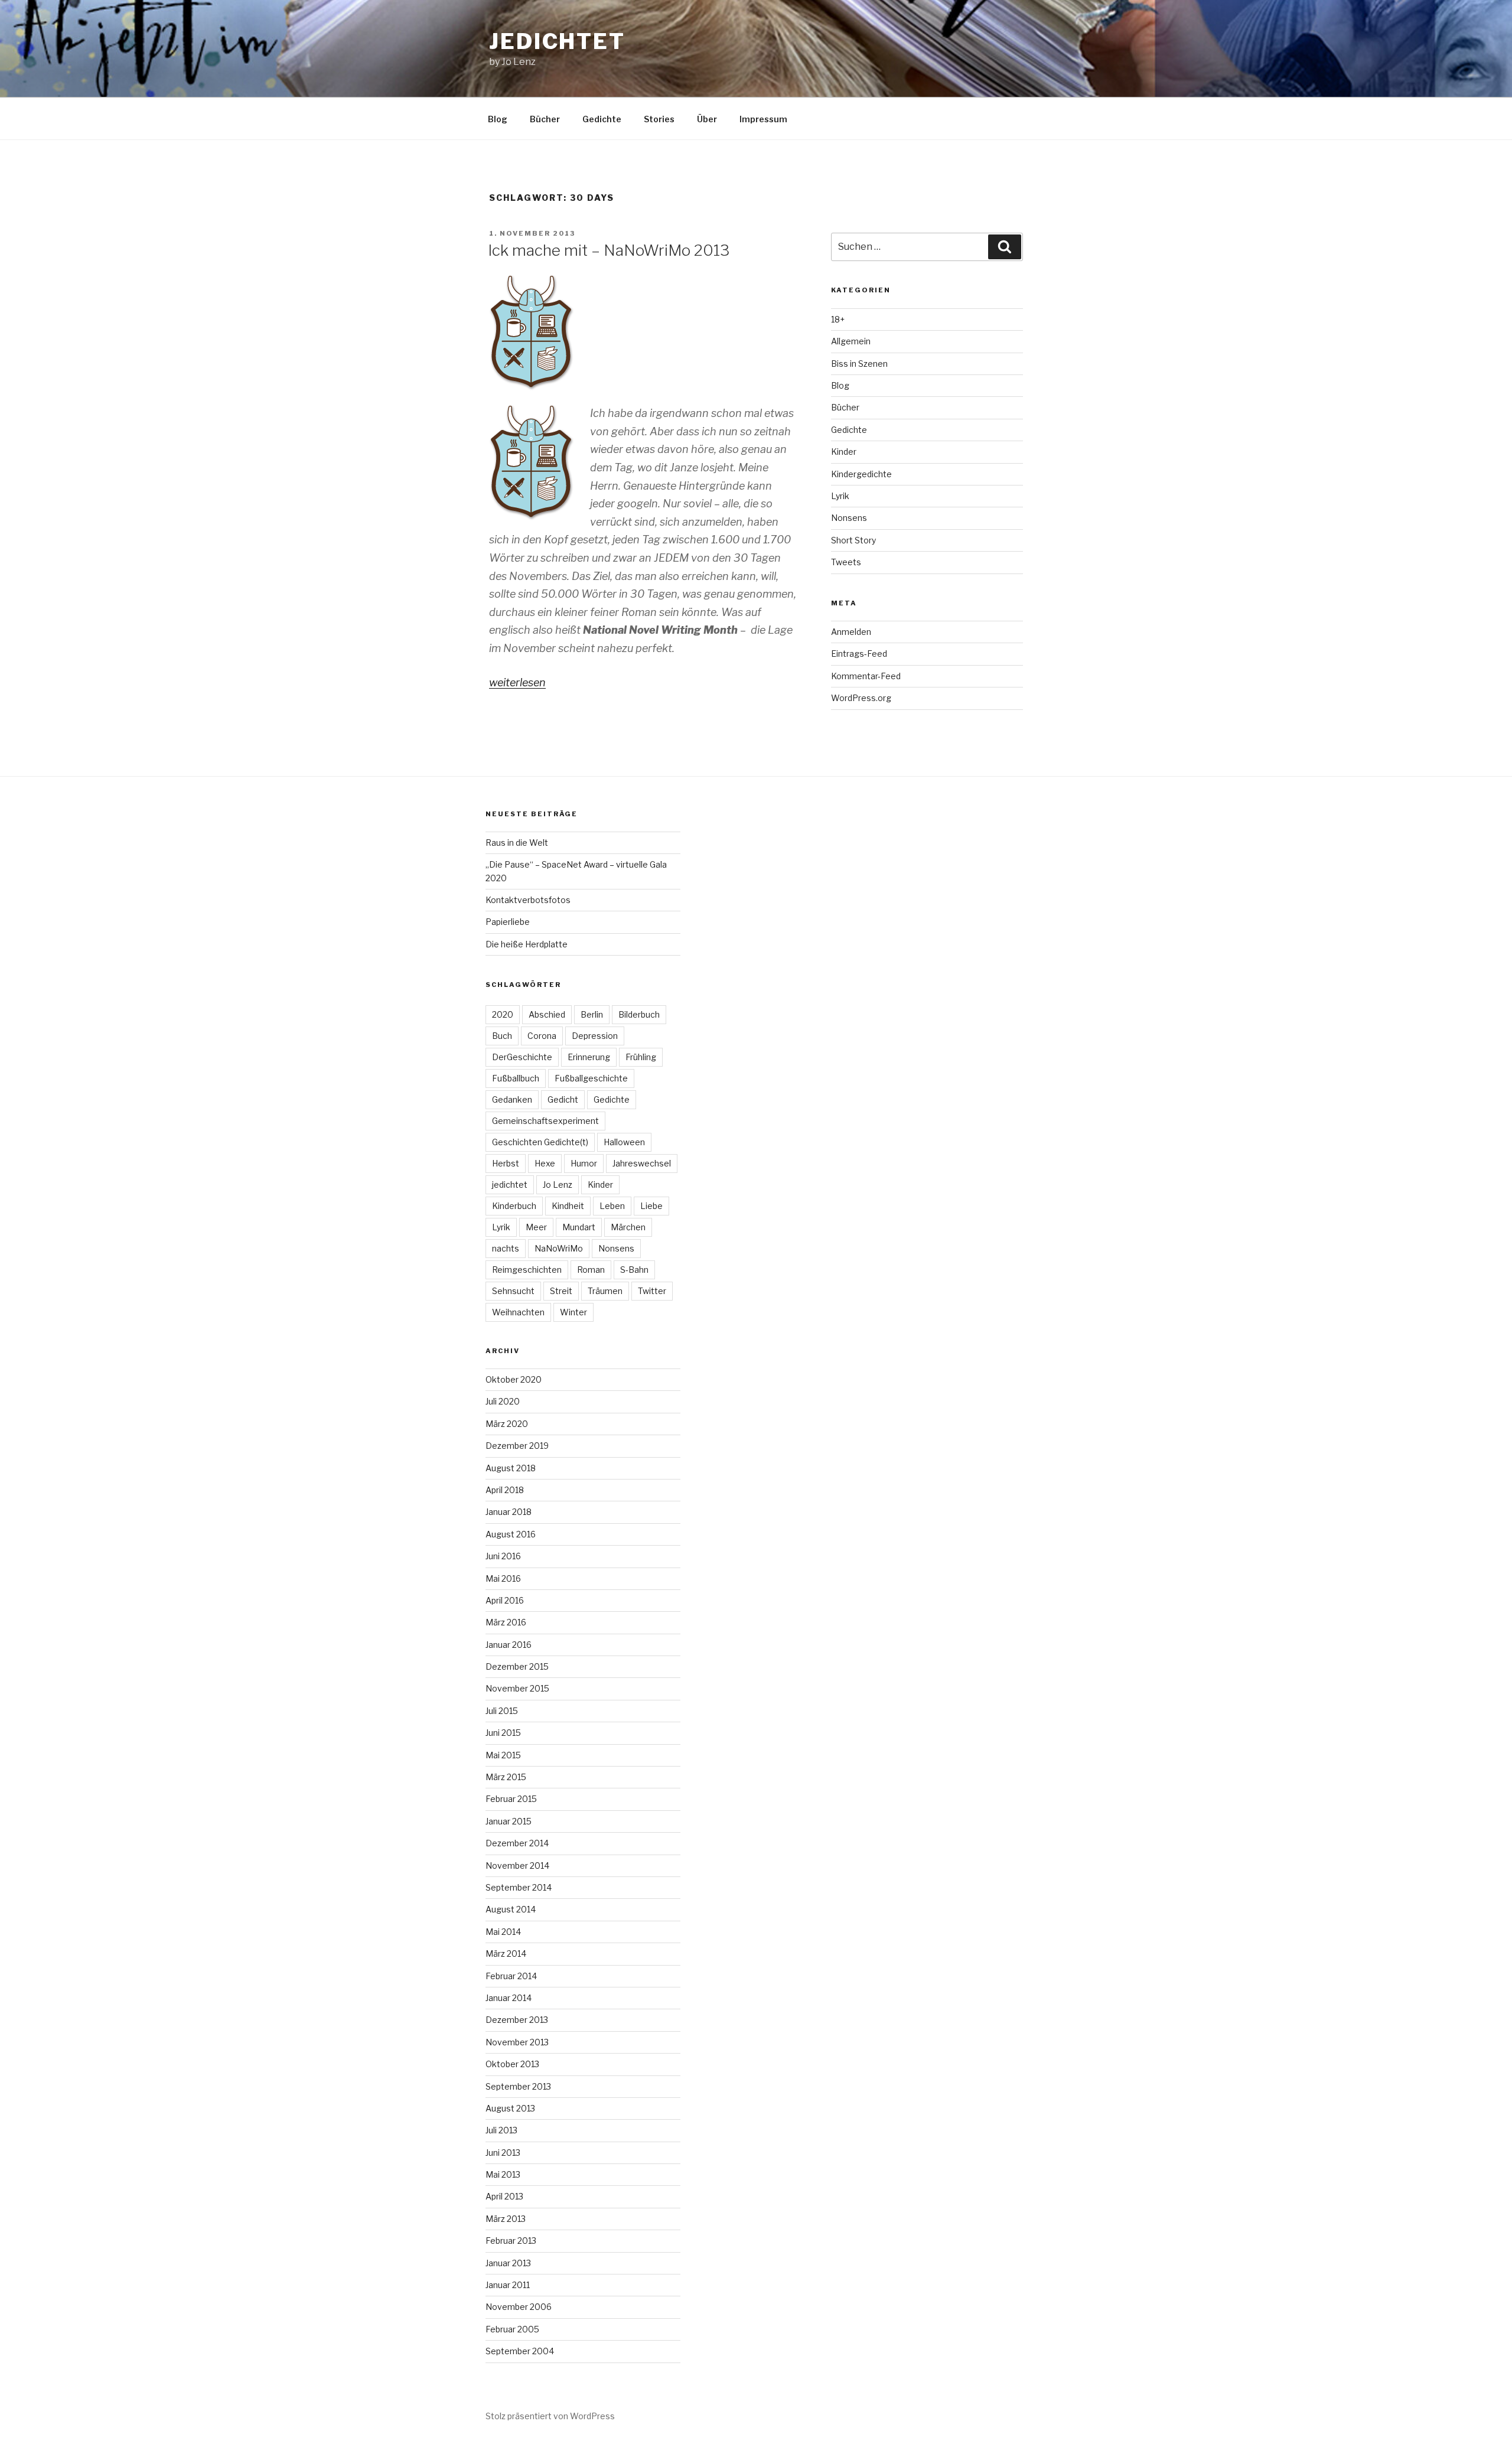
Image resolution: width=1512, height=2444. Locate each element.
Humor (584, 1163)
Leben (612, 1206)
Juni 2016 (503, 1556)
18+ (838, 319)
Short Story (853, 540)
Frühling (641, 1057)
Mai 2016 (503, 1578)
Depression (595, 1036)
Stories (659, 119)
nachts (506, 1248)
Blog (498, 119)
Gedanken (512, 1099)
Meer (536, 1227)
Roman (591, 1270)
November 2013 (517, 2042)
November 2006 (519, 2307)
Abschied (547, 1014)
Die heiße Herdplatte (527, 944)
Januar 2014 (509, 1998)
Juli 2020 (503, 1401)
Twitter (652, 1291)
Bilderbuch (639, 1014)
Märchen (628, 1227)
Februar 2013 (511, 2241)
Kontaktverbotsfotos (528, 900)
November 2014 (517, 1865)
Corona (542, 1036)
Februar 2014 (511, 1976)
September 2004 (520, 2351)
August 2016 (511, 1534)
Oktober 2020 (514, 1379)
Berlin (592, 1014)
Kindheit (568, 1206)
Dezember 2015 (517, 1666)
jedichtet (557, 41)
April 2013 (504, 2196)
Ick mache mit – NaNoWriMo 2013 (609, 250)
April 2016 (505, 1600)
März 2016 (506, 1622)
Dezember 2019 (517, 1446)
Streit (561, 1291)
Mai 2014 (503, 1932)
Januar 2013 (508, 2263)
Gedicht (563, 1099)
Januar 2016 (509, 1645)
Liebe (651, 1206)
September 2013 (518, 2086)
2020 (503, 1014)
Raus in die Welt (517, 843)
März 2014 (506, 1953)
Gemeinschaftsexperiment (545, 1121)
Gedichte (602, 119)
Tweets (846, 562)
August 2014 (511, 1909)
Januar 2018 (509, 1512)
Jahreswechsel (642, 1163)
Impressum (763, 119)
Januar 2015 (509, 1821)
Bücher (545, 119)
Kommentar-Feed (866, 676)
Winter (573, 1312)
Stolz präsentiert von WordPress (550, 2416)
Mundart (579, 1227)
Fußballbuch (516, 1078)
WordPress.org (861, 698)
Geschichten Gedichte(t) (540, 1142)
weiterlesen (517, 682)
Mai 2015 (503, 1755)
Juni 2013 (503, 2153)
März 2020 (507, 1424)
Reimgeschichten (527, 1270)
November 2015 (517, 1688)
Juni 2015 (503, 1733)
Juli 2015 (502, 1711)
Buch (502, 1036)
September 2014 (519, 1887)
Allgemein (851, 341)
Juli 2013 (501, 2130)
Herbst (506, 1163)
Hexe (545, 1163)
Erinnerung (589, 1057)
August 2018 (511, 1468)
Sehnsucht (513, 1291)
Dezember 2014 (517, 1843)
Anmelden (851, 632)
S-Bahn (634, 1270)
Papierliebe (508, 922)
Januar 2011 (508, 2285)
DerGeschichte (522, 1057)
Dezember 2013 (517, 2020)
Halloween (624, 1142)
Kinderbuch (514, 1206)
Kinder (844, 452)
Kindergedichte (861, 474)
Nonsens (849, 518)
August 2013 (510, 2108)
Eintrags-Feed (859, 654)
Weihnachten (518, 1312)
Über (707, 119)
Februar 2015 (511, 1799)
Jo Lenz (558, 1184)
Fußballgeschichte (591, 1078)
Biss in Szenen (859, 364)
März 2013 (506, 2219)
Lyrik (840, 496)
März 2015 (506, 1777)
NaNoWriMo (559, 1248)
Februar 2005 (512, 2329)
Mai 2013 (503, 2174)
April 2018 (505, 1490)
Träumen (605, 1291)
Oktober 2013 (512, 2064)
